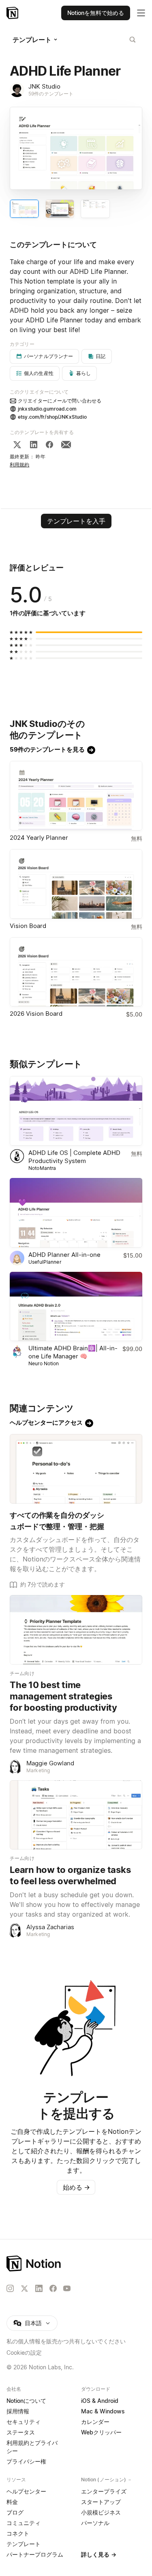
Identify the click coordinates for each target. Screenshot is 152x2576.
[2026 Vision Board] (76, 972)
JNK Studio (44, 86)
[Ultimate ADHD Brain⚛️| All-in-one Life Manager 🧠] (76, 1307)
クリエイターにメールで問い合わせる (60, 401)
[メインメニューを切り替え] (141, 13)
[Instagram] (10, 2288)
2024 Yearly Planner (39, 838)
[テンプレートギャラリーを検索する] (133, 40)
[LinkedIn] (34, 445)
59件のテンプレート (51, 94)
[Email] (66, 445)
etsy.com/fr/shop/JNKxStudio (52, 417)
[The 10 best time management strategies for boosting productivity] (76, 1630)
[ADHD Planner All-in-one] (76, 1213)
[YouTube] (67, 2288)
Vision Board (28, 926)
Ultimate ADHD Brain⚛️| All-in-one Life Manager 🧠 (73, 1352)
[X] (17, 445)
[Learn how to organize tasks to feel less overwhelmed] (76, 1815)
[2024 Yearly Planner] (76, 796)
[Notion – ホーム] (76, 2264)
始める (76, 2187)
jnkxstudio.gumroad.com (47, 409)
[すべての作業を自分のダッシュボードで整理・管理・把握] (76, 1469)
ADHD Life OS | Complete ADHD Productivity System (74, 1157)
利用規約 (20, 465)
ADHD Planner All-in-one (64, 1255)
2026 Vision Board (36, 1014)
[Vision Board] (76, 884)
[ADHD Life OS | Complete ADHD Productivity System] (76, 1111)
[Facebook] (49, 445)
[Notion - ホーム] (13, 13)
